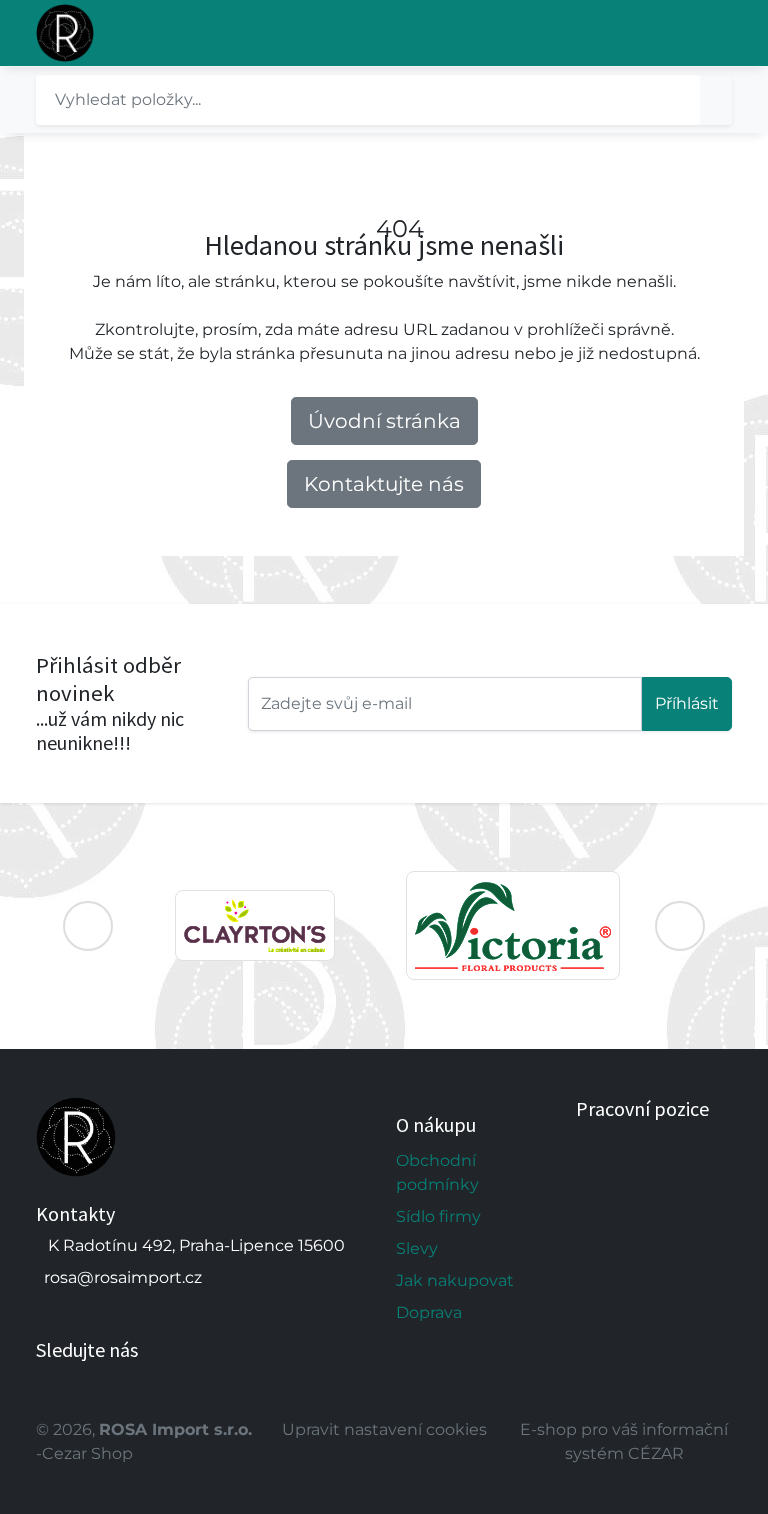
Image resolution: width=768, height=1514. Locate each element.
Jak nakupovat (455, 1280)
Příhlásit (687, 703)
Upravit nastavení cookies (384, 1429)
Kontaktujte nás (384, 484)
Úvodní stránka (384, 421)
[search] (716, 100)
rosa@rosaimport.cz (123, 1277)
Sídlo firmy (438, 1216)
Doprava (429, 1312)
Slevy (417, 1248)
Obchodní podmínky (437, 1172)
